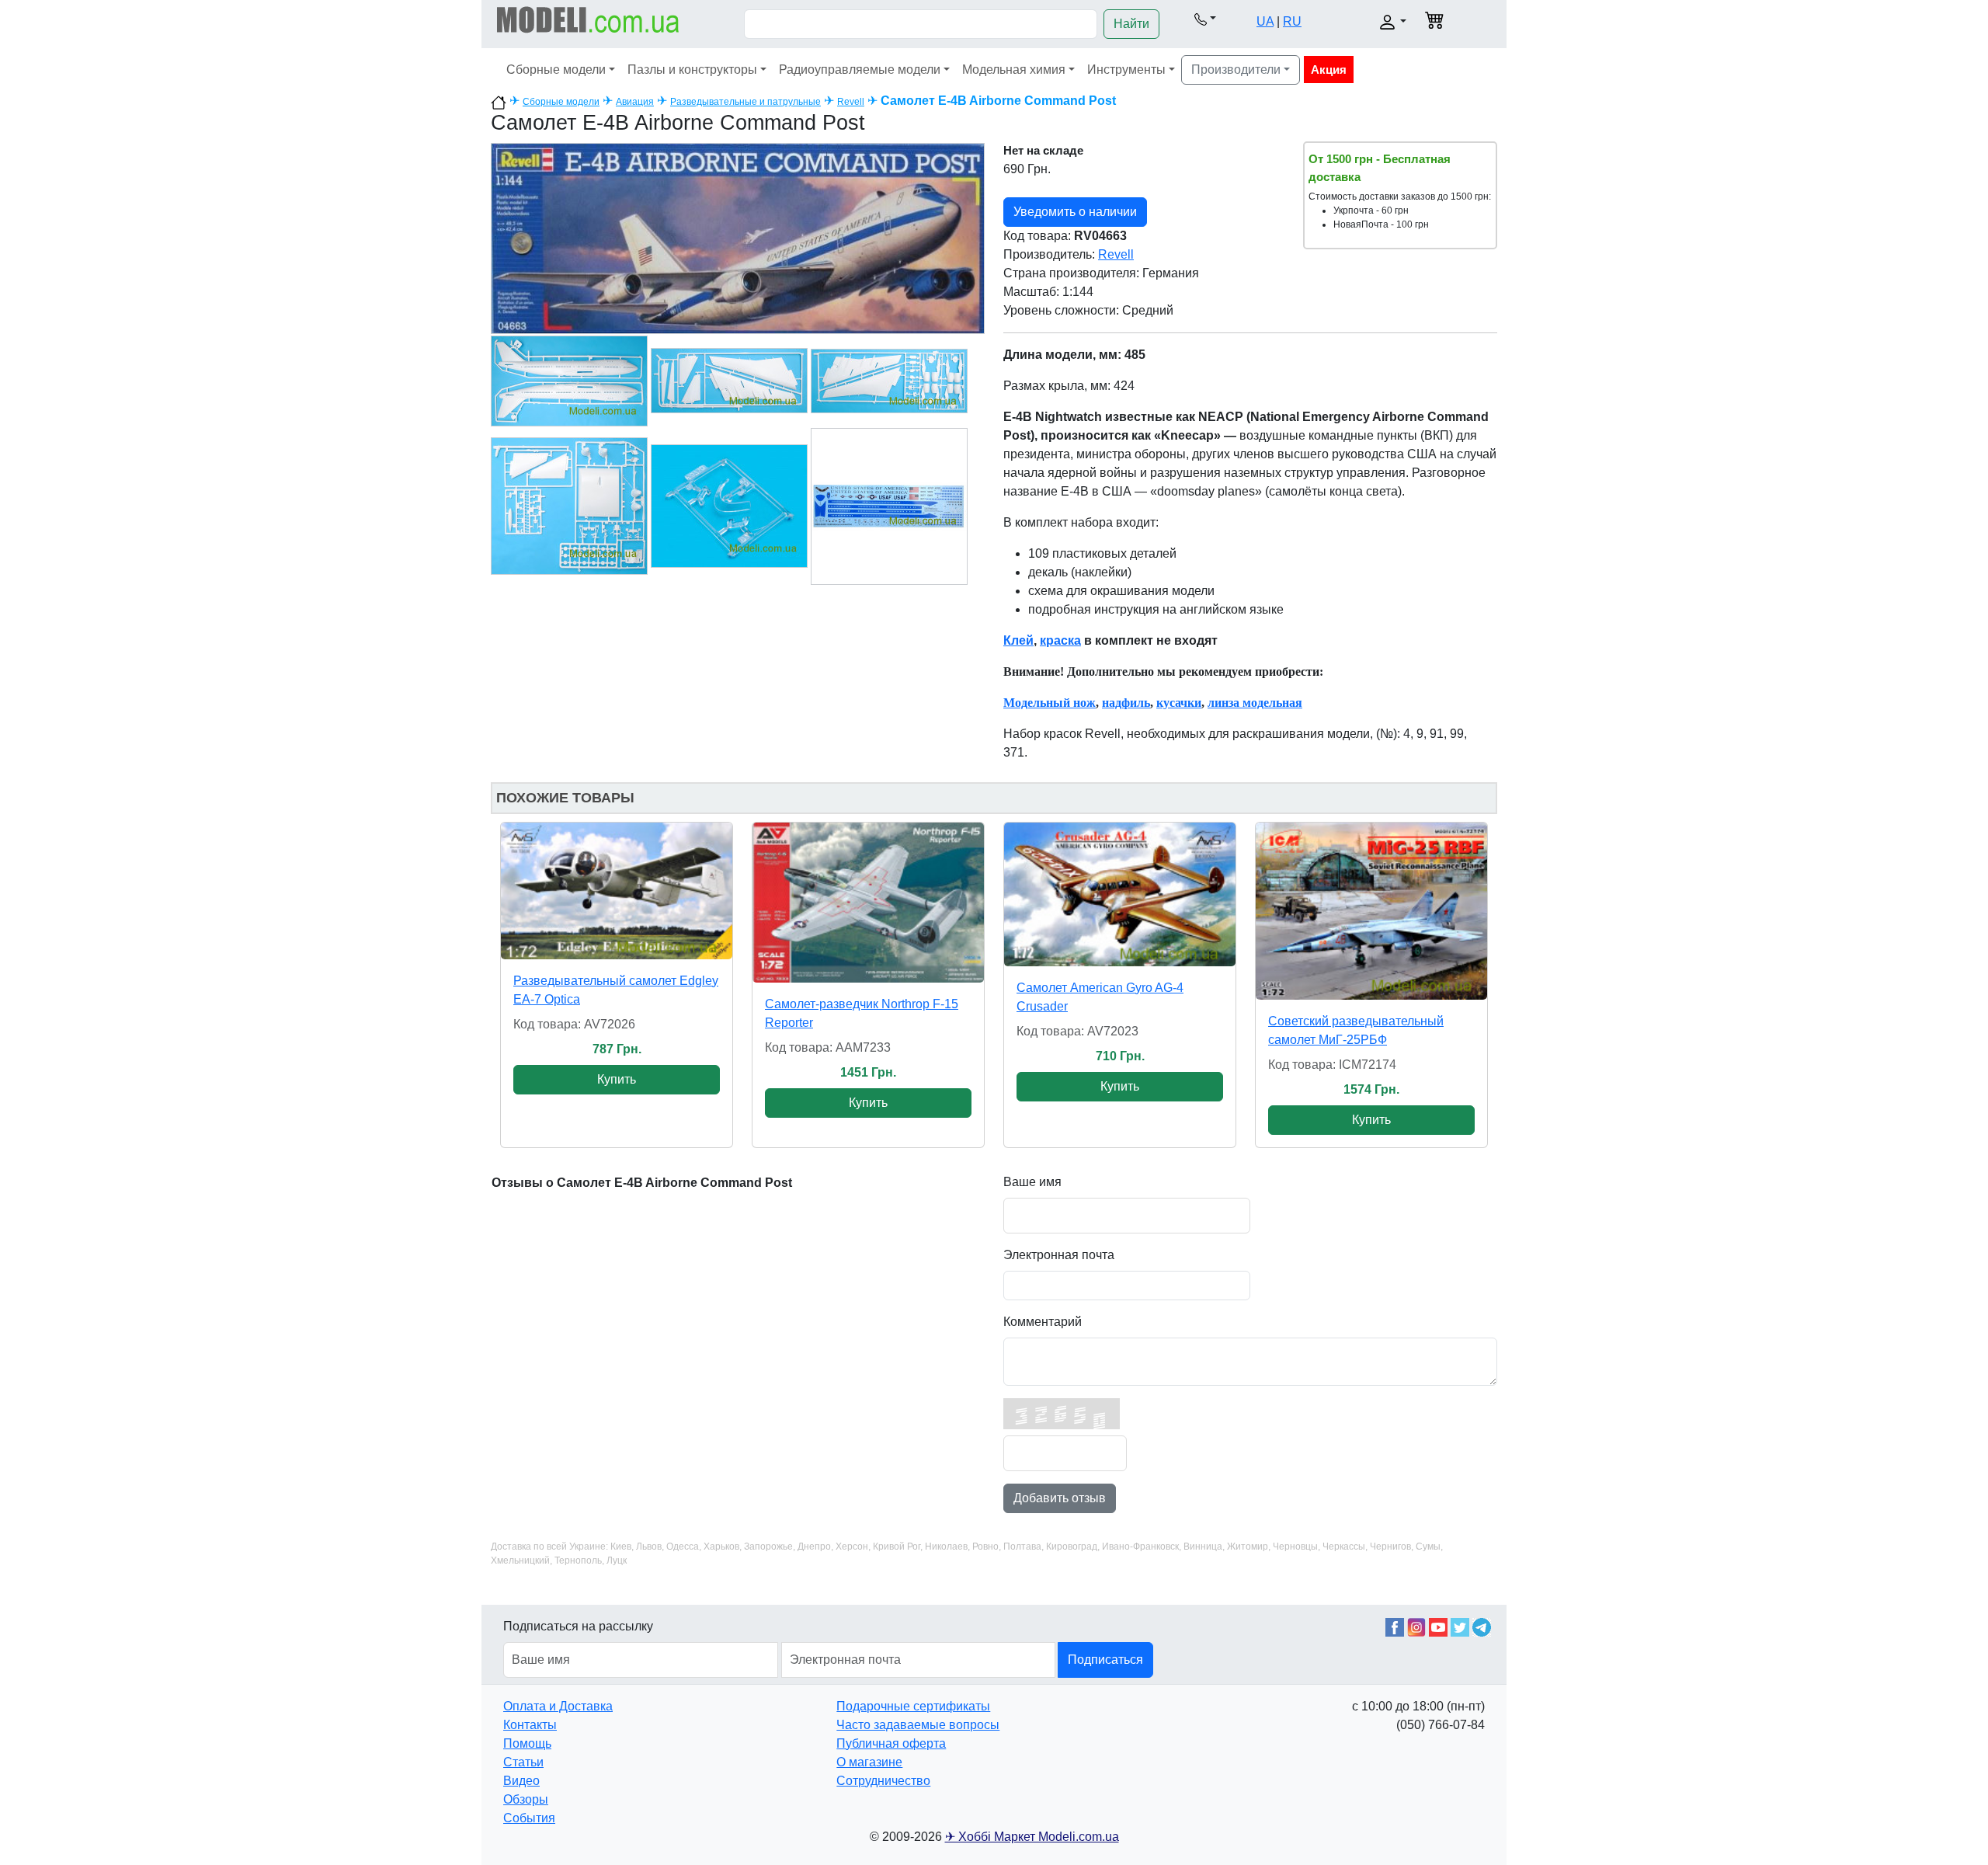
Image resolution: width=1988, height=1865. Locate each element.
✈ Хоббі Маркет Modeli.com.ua (1032, 1837)
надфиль (1126, 703)
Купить (617, 1079)
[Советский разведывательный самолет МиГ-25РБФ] (1371, 911)
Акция (1329, 70)
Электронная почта (1059, 1255)
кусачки (1179, 703)
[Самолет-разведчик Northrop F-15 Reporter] (868, 903)
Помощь (527, 1743)
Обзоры (526, 1799)
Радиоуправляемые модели (860, 70)
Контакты (530, 1725)
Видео (521, 1781)
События (529, 1818)
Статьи (523, 1762)
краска (1060, 640)
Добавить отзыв (1060, 1498)
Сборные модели (556, 70)
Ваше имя (1032, 1182)
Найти (1131, 24)
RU (1292, 21)
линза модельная (1255, 703)
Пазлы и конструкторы (692, 70)
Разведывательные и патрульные (745, 102)
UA (1265, 21)
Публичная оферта (891, 1743)
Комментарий (1043, 1322)
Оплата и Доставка (558, 1706)
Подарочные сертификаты (913, 1706)
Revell (851, 102)
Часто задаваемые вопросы (918, 1725)
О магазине (869, 1762)
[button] (1205, 19)
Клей (1018, 640)
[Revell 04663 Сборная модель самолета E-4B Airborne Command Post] (738, 237)
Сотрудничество (883, 1781)
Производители (1236, 70)
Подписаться (1105, 1660)
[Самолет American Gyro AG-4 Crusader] (1120, 894)
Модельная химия (1014, 70)
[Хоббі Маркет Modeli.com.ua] (588, 19)
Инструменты (1126, 70)
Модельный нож (1050, 703)
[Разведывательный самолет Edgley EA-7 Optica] (617, 891)
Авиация (635, 102)
